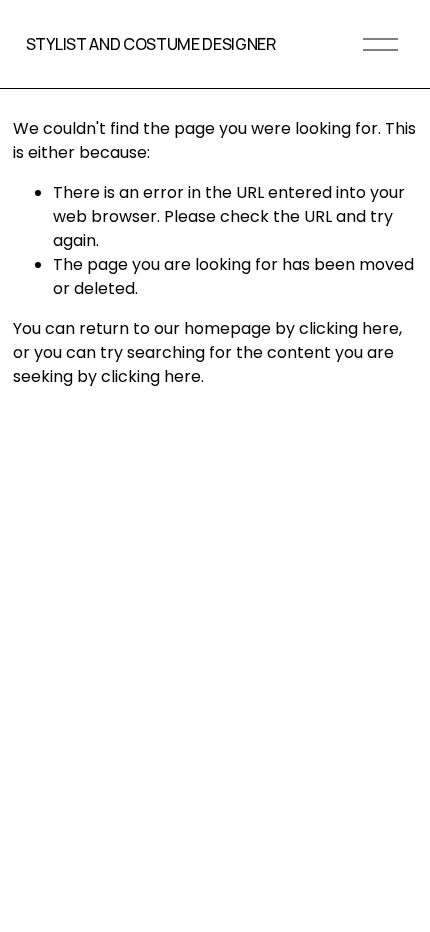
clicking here (349, 328)
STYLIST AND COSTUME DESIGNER (151, 44)
